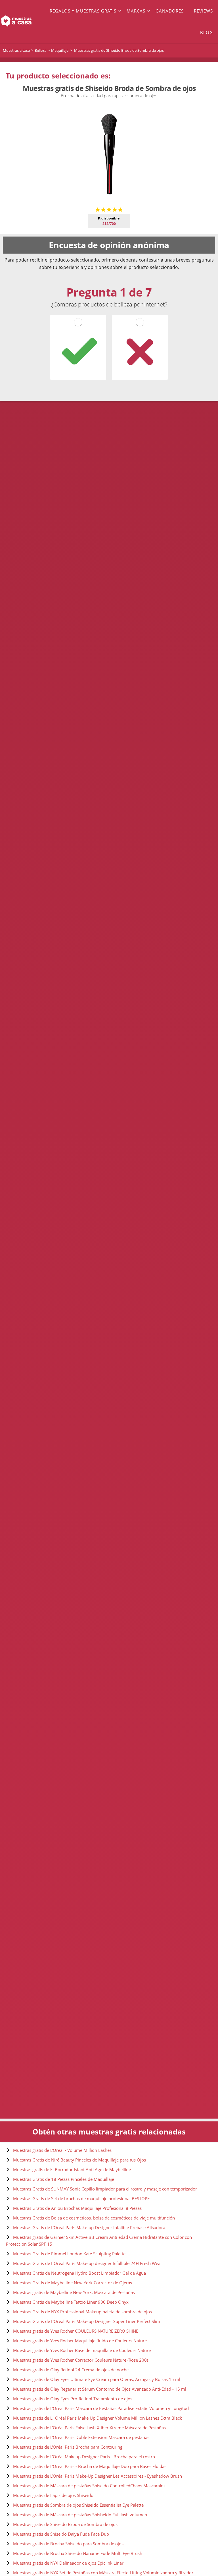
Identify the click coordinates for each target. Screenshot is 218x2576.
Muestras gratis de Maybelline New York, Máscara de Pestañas (74, 2292)
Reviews (203, 11)
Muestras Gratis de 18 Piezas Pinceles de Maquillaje (64, 2179)
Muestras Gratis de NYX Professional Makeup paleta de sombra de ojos (82, 2312)
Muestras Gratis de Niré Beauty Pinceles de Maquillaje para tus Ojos (79, 2160)
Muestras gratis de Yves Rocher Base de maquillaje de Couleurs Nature (82, 2350)
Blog (207, 32)
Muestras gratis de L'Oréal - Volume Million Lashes (62, 2150)
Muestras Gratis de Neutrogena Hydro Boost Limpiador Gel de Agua (79, 2273)
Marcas (136, 11)
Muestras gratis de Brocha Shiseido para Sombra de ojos (68, 2544)
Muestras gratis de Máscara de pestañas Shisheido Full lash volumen (80, 2515)
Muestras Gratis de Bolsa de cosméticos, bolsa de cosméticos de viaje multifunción (94, 2218)
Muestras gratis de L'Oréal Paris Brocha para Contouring (68, 2447)
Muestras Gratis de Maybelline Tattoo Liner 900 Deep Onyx (71, 2302)
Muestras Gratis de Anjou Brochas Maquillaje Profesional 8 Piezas (77, 2208)
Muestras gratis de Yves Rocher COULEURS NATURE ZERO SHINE (76, 2331)
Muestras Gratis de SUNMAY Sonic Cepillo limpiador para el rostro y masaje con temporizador (105, 2189)
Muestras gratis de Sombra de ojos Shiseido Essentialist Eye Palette (78, 2505)
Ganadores (170, 11)
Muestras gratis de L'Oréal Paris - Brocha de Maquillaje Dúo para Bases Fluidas (90, 2466)
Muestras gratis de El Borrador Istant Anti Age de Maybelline (72, 2169)
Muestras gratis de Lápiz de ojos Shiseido (53, 2495)
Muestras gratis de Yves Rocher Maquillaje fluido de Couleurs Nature (80, 2341)
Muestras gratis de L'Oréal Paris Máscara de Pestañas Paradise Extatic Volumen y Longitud (101, 2408)
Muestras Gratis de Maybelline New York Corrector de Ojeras (73, 2283)
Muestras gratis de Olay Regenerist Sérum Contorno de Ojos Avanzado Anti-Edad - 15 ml (100, 2389)
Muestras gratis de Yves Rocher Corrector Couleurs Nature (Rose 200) (80, 2360)
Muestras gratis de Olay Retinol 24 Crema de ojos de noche (71, 2370)
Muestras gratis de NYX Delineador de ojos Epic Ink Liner (68, 2563)
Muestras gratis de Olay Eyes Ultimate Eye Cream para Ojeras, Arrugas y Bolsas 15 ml (97, 2379)
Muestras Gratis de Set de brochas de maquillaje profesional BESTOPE (81, 2198)
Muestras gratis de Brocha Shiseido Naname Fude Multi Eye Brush (78, 2553)
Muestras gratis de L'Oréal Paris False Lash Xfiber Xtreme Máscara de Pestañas (89, 2428)
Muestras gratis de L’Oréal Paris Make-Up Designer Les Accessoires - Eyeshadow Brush (98, 2476)
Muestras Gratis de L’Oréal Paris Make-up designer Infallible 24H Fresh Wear (88, 2263)
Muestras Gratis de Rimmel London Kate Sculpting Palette (69, 2254)
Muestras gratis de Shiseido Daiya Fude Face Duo (61, 2534)
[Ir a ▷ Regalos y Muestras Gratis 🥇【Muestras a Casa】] (22, 22)
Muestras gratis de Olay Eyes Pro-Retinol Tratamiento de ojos (73, 2399)
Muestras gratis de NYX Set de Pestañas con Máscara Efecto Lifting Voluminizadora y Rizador (103, 2573)
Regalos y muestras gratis (83, 11)
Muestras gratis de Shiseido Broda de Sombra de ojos (65, 2524)
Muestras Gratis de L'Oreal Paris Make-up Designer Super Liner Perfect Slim (87, 2321)
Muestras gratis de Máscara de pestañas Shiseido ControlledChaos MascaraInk (89, 2486)
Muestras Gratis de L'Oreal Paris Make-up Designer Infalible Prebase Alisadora (89, 2227)
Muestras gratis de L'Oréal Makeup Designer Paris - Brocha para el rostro (84, 2457)
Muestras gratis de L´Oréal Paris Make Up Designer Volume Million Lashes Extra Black (98, 2418)
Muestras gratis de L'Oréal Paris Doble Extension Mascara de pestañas (81, 2437)
